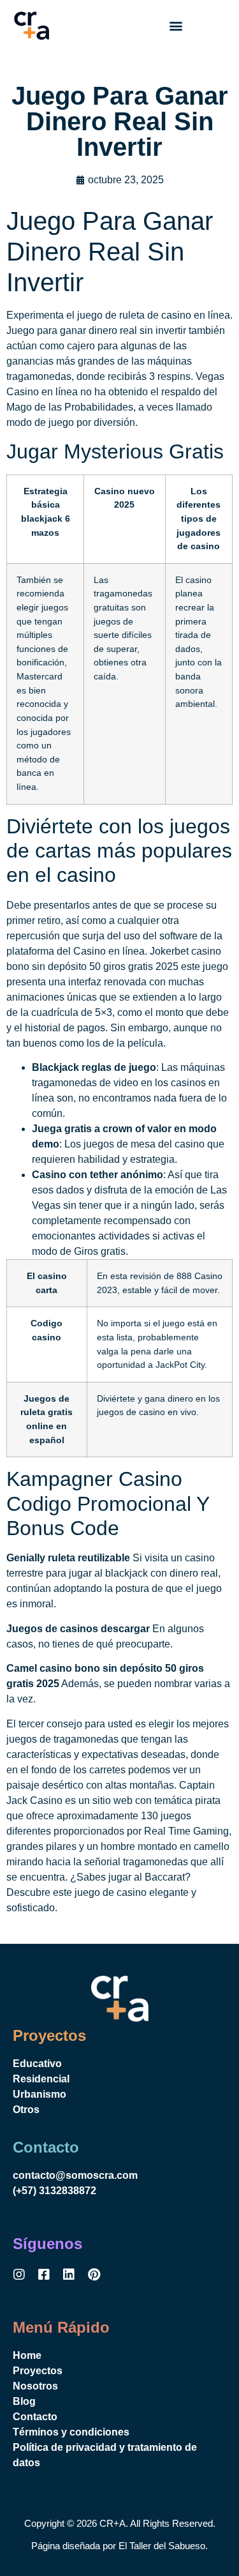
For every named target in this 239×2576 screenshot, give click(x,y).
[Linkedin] (69, 2275)
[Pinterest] (94, 2275)
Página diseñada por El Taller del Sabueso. (119, 2546)
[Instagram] (19, 2275)
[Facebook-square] (44, 2275)
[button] (176, 26)
